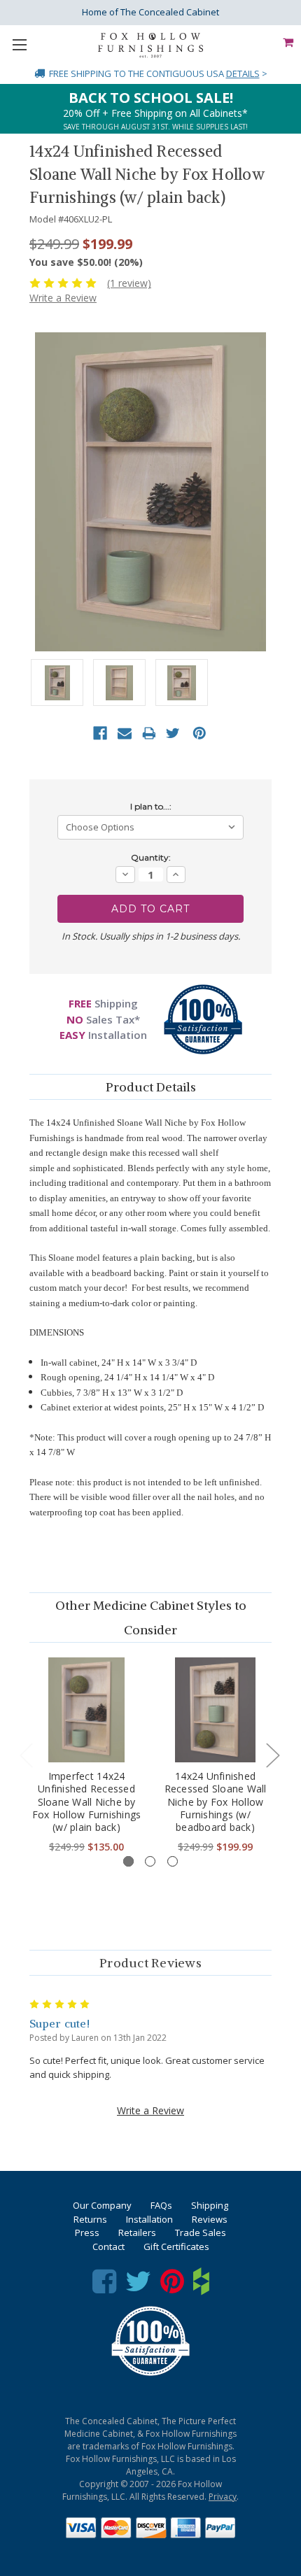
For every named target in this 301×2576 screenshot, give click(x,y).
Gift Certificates (176, 2246)
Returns (90, 2219)
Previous (26, 1754)
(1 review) (129, 283)
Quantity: (151, 857)
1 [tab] (128, 1861)
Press (87, 2232)
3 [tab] (173, 1861)
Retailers (137, 2232)
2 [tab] (150, 1861)
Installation (149, 2219)
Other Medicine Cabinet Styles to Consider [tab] (151, 1618)
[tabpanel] (87, 1756)
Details (243, 73)
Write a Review (63, 298)
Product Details (151, 1087)
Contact (108, 2246)
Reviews (210, 2219)
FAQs (161, 2205)
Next (272, 1754)
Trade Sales (201, 2232)
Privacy (223, 2497)
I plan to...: (151, 806)
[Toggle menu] (19, 44)
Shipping (210, 2205)
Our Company (102, 2205)
